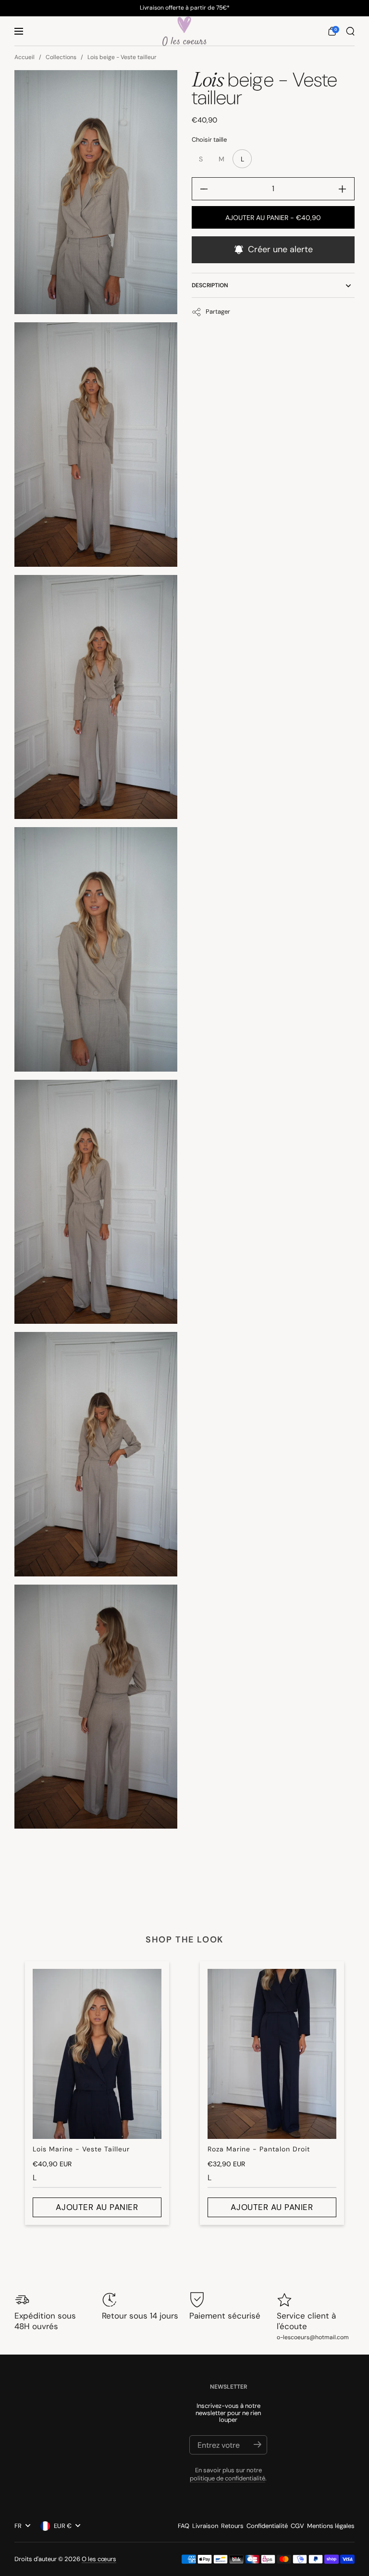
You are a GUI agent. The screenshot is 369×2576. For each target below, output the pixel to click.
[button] (332, 31)
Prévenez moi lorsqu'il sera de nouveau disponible (273, 250)
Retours (232, 2526)
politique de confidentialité (228, 2478)
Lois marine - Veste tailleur (81, 2149)
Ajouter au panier (97, 2207)
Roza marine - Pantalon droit (259, 2149)
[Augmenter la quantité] (346, 189)
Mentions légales (331, 2526)
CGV (297, 2526)
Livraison (205, 2526)
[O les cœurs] (184, 31)
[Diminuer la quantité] (201, 189)
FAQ (184, 2526)
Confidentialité (267, 2526)
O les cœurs (99, 2559)
